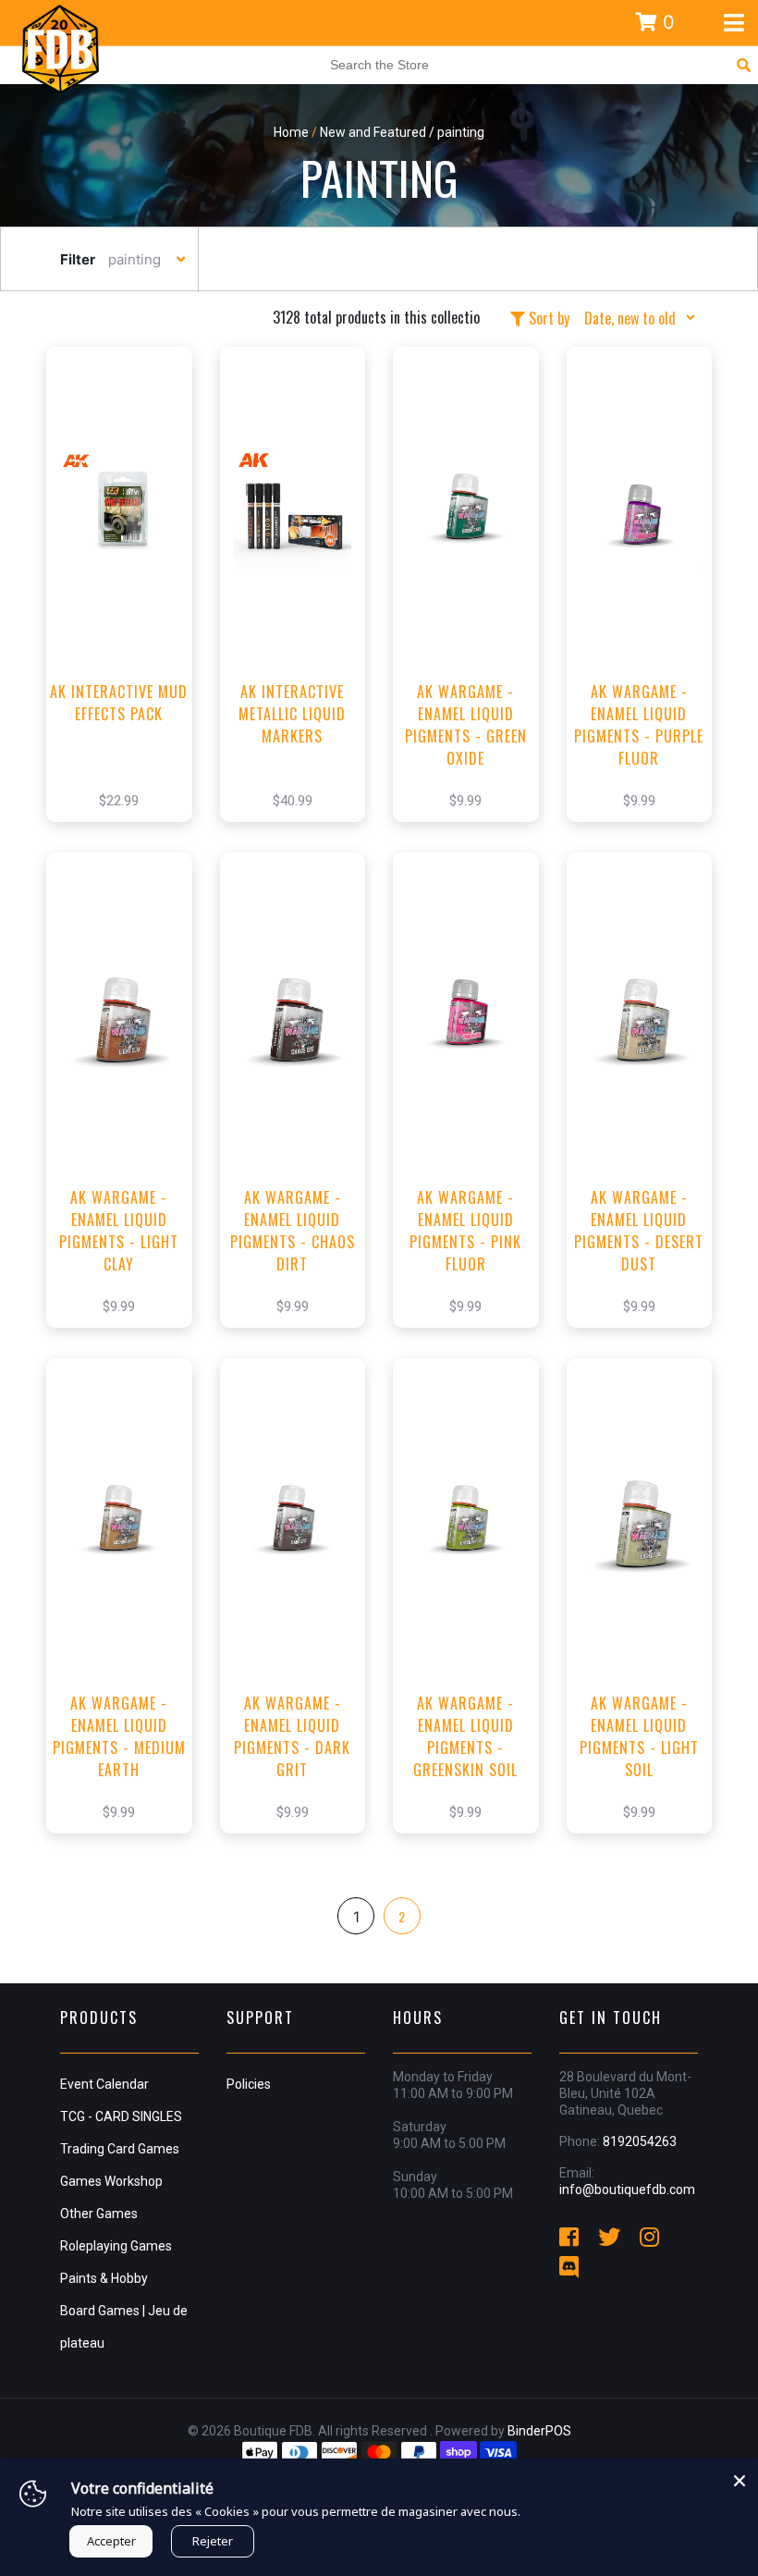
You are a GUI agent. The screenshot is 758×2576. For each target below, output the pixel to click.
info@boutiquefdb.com (627, 2190)
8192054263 (640, 2141)
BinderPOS (539, 2431)
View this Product (127, 612)
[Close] (740, 2477)
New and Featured (373, 132)
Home (291, 132)
